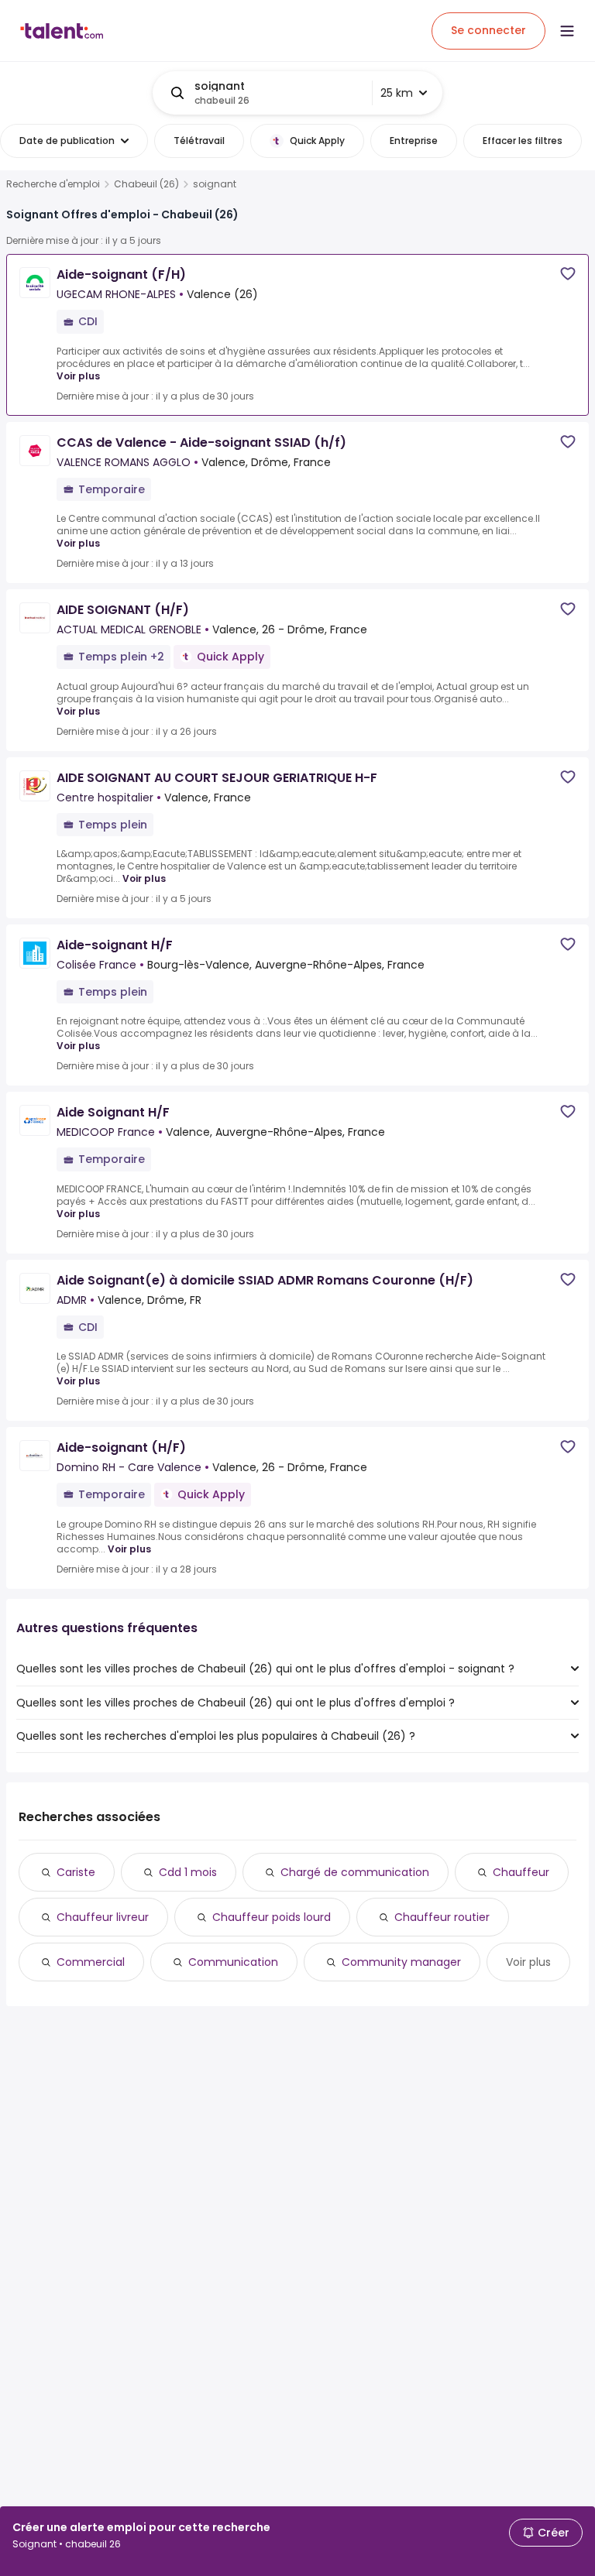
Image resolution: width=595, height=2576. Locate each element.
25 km (397, 93)
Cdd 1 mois (188, 1872)
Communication (233, 1962)
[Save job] (568, 274)
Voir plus (78, 376)
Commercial (91, 1962)
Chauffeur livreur (103, 1917)
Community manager (401, 1962)
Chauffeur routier (442, 1917)
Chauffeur (521, 1872)
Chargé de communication (355, 1872)
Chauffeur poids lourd (272, 1917)
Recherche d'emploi (53, 184)
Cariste (76, 1872)
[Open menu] (567, 31)
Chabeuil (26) (146, 184)
